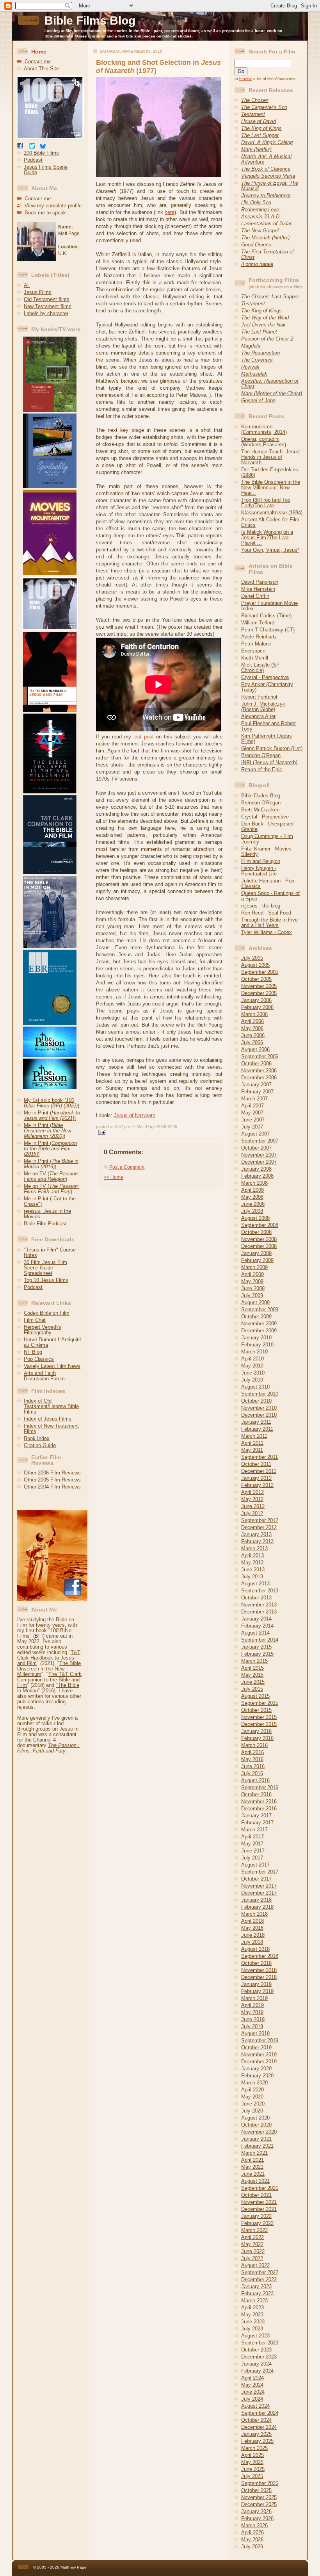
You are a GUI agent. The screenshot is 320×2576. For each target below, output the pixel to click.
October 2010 (256, 1401)
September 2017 (260, 1872)
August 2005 (255, 965)
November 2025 (259, 2497)
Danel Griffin (255, 596)
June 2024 (253, 2392)
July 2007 (252, 1127)
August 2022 (255, 2265)
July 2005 (252, 958)
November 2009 (259, 1324)
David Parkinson (260, 582)
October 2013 (256, 1598)
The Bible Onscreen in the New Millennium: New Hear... (271, 488)
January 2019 (256, 1984)
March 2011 (254, 1436)
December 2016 (259, 1809)
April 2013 (252, 1555)
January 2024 (256, 2364)
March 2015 (254, 1661)
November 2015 (259, 1717)
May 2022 (252, 2244)
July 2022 (252, 2258)
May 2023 (252, 2315)
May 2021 (252, 2167)
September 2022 (260, 2272)
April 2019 (252, 2005)
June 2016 (253, 1766)
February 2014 (257, 1626)
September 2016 (260, 1787)
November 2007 (259, 1155)
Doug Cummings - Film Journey (267, 839)
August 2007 (255, 1134)
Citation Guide (40, 1445)
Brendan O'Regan (261, 755)
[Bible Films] (51, 140)
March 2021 (254, 2153)
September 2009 (260, 1309)
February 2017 (257, 1823)
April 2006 (252, 1021)
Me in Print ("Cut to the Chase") (50, 1201)
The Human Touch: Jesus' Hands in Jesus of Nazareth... (271, 457)
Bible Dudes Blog (261, 796)
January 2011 (256, 1422)
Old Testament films (47, 299)
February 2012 (257, 1485)
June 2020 (253, 2104)
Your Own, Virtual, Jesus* (270, 550)
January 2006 (256, 1000)
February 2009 (257, 1260)
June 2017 (253, 1851)
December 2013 (259, 1612)
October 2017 (256, 1879)
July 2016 (252, 1773)
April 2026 (252, 2532)
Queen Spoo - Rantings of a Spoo (270, 896)
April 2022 (252, 2237)
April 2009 (252, 1274)
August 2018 (255, 1949)
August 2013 (255, 1584)
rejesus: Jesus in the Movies (47, 1214)
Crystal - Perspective (265, 677)
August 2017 (255, 1865)
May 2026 (252, 2539)
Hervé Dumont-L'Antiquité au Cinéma (52, 1342)
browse (246, 79)
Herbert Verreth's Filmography (43, 1330)
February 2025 (257, 2441)
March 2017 (254, 1830)
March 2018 (254, 1914)
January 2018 (256, 1900)
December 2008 (259, 1246)
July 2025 (252, 2476)
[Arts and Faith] (47, 486)
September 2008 (260, 1225)
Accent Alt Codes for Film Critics (270, 522)
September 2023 (260, 2343)
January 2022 (256, 2216)
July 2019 (252, 2026)
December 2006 (259, 1078)
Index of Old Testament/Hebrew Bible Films (51, 1406)
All (27, 285)
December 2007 (259, 1162)
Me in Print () (52, 1115)
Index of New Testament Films (51, 1429)
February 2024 (257, 2371)
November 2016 (259, 1801)
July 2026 (252, 2547)
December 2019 (259, 2062)
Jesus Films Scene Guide (46, 170)
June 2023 (253, 2322)
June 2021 (253, 2174)
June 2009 (253, 1288)
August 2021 (255, 2181)
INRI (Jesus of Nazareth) (269, 762)
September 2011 (260, 1457)
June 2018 (253, 1935)
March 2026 (254, 2525)
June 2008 (253, 1204)
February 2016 (257, 1738)
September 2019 (260, 2040)
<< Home (114, 1177)
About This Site (41, 69)
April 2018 (252, 1921)
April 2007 (252, 1106)
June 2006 (253, 1035)
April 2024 (252, 2378)
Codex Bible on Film (47, 1313)
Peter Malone (256, 644)
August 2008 (255, 1218)
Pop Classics (39, 1359)
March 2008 (254, 1183)
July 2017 (252, 1858)
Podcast (33, 160)
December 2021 (259, 2209)
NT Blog (33, 1352)
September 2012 (260, 1520)
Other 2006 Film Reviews (52, 1473)
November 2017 (259, 1886)
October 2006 (256, 1063)
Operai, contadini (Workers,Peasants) (264, 442)
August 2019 (255, 2033)
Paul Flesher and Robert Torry (268, 726)
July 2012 (252, 1513)
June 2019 (253, 2019)
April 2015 (252, 1668)
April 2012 (252, 1492)
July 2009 (252, 1295)
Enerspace (253, 651)
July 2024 (252, 2399)
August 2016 (255, 1780)
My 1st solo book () (52, 1103)
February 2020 (257, 2076)
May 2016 (252, 1759)
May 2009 (252, 1281)
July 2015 (252, 1689)
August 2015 (255, 1696)
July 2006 (252, 1042)
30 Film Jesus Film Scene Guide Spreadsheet (45, 1268)
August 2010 (255, 1387)
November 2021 (259, 2202)
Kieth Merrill (255, 658)
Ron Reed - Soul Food (266, 913)
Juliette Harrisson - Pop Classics (268, 883)
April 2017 (252, 1837)
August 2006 (255, 1049)
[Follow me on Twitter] (32, 147)
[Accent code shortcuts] (61, 52)
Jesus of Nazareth (135, 1115)
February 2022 (257, 2223)
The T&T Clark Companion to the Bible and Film (49, 1680)
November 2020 (259, 2132)
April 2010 (252, 1359)
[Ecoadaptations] (47, 410)
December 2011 (259, 1471)
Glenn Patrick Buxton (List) (272, 748)
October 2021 (256, 2195)
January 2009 (256, 1253)
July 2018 (252, 1942)
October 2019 (256, 2047)
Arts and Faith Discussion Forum (44, 1376)
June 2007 (253, 1120)
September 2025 (260, 2483)
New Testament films (48, 306)
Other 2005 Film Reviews (52, 1480)
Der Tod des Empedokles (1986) (270, 472)
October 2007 (256, 1148)
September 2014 (260, 1640)
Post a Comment (127, 1167)
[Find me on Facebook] (20, 147)
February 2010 (257, 1345)
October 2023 (256, 2350)
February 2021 (257, 2146)
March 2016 (254, 1745)
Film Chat (35, 1320)
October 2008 (256, 1232)
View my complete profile (52, 206)
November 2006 (259, 1071)
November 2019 (259, 2055)
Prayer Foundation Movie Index (269, 606)
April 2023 (252, 2308)
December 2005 (259, 993)
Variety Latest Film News (52, 1366)
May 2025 (252, 2462)
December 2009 (259, 1331)
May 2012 (252, 1499)
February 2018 (257, 1907)
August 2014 (255, 1633)
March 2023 (254, 2301)
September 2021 (260, 2188)
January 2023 (256, 2286)
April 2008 (252, 1190)
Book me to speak (44, 213)
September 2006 (260, 1056)
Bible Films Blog (90, 21)
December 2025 (259, 2504)
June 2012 (253, 1506)
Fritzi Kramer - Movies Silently (266, 851)
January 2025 (256, 2434)
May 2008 (252, 1197)
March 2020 (254, 2083)
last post (144, 737)
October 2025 (256, 2490)
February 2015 (257, 1654)
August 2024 (255, 2406)
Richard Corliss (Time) (266, 616)
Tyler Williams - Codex (267, 932)
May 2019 (252, 2012)
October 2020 (256, 2125)
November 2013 (259, 1605)
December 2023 (259, 2357)
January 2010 (256, 1338)
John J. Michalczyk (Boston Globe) (263, 707)
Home (39, 52)
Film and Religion (261, 861)
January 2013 (256, 1534)
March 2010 (254, 1352)
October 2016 (256, 1794)
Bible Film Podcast (45, 1224)
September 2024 (260, 2413)
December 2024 (259, 2427)
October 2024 (256, 2420)
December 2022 (259, 2279)
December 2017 (259, 1893)
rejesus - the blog (261, 906)
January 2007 (256, 1085)
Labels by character (46, 313)
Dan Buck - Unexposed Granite (267, 826)
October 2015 (256, 1710)
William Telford (258, 623)
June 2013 (253, 1570)
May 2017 (252, 1844)
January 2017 (256, 1816)
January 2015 (256, 1647)
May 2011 (252, 1450)
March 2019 (254, 1998)
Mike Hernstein (258, 589)
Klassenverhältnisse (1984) (272, 513)
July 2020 (252, 2111)
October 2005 (256, 979)
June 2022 (253, 2251)
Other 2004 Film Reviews (52, 1487)
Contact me (37, 62)
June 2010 (253, 1373)
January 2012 (256, 1478)
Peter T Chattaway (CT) (268, 630)
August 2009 (255, 1302)
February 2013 (257, 1541)
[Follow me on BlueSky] (43, 147)
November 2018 (259, 1970)
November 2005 (259, 986)
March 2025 (254, 2448)
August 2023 (255, 2336)
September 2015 (260, 1703)
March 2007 (254, 1099)
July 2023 (252, 2329)
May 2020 (252, 2097)
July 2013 (252, 1577)
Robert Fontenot (259, 697)
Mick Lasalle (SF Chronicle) (260, 668)
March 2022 (254, 2230)
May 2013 (252, 1563)
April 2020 (252, 2090)
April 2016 (252, 1752)
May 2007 (252, 1113)
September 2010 (260, 1394)
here (170, 212)
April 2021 (252, 2160)
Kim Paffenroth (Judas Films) (267, 739)
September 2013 (260, 1591)
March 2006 (254, 1014)
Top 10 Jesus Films (46, 1280)
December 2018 (259, 1977)
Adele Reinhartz (259, 637)
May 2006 (252, 1028)
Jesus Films (38, 292)
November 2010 (259, 1408)
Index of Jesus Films (48, 1419)
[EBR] (47, 1023)
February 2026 (257, 2518)
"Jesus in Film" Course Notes (50, 1252)
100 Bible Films (41, 153)
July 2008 (252, 1211)
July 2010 (252, 1380)
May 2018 (252, 1928)
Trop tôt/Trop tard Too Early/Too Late (266, 503)
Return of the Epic (262, 769)
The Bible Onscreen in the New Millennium (49, 1669)
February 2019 (257, 1991)
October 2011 (256, 1464)
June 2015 (253, 1682)
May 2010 (252, 1366)
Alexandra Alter (258, 716)
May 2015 (252, 1675)
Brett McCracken (260, 810)
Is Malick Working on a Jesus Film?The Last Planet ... (267, 537)
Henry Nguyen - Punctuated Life (259, 871)
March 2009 (254, 1267)
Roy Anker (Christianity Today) (267, 687)
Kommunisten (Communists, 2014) (264, 429)
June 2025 (253, 2469)
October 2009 (256, 1317)
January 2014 (256, 1619)
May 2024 (252, 2385)
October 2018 (256, 1963)
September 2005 (260, 972)
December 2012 (259, 1527)
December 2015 (259, 1724)
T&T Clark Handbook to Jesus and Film (49, 1658)
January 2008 (256, 1169)
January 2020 (256, 2069)
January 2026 (256, 2511)
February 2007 (257, 1092)
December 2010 (259, 1415)
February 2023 (257, 2293)
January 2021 (256, 2139)
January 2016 (256, 1731)
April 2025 (252, 2455)
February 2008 (257, 1176)
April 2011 (252, 1443)
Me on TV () (52, 1176)
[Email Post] (101, 1131)
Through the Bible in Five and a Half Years (269, 923)
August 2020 (255, 2118)
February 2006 (257, 1007)
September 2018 (260, 1956)
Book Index (37, 1438)
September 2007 (260, 1141)
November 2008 (259, 1239)
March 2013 (254, 1548)
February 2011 (257, 1429)
